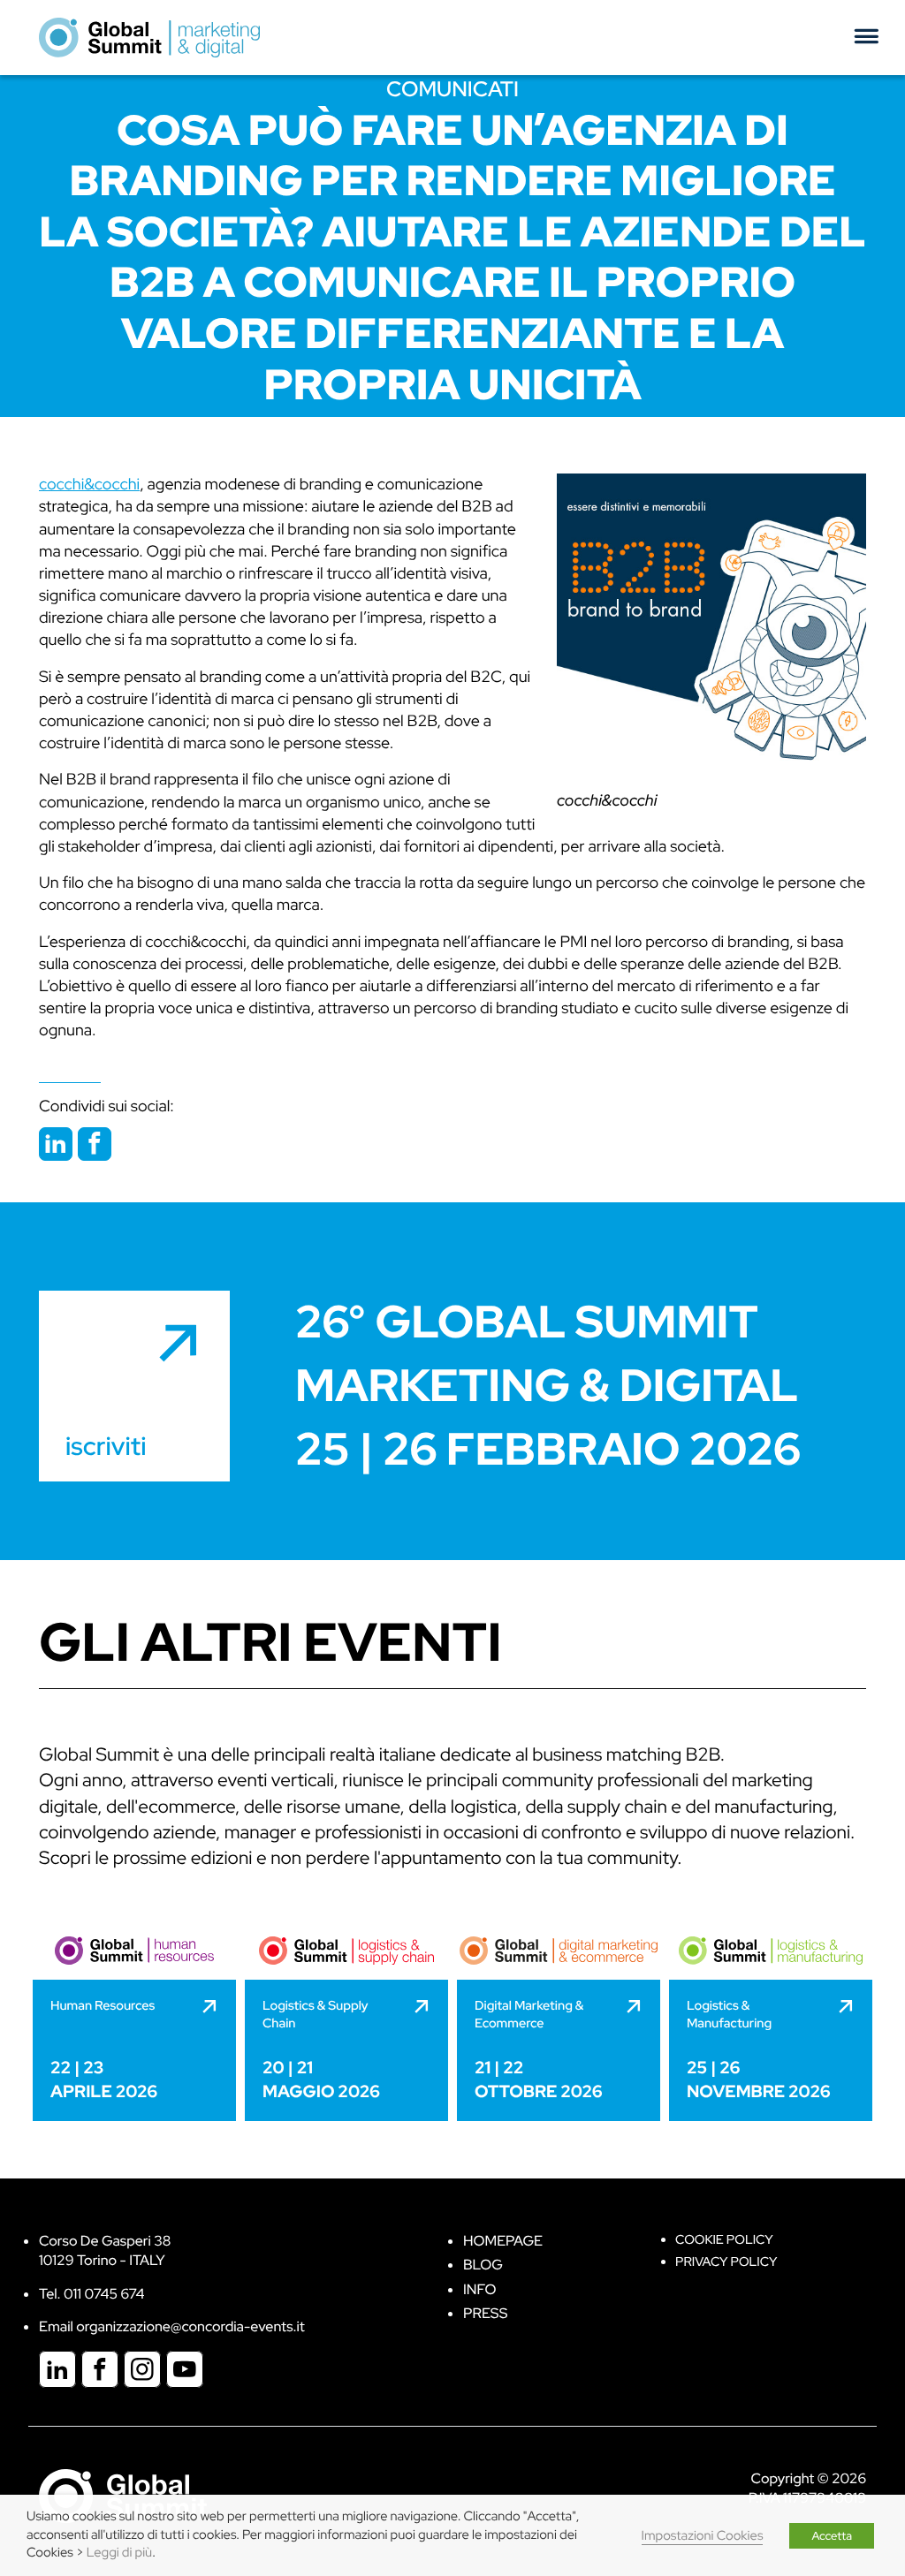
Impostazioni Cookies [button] (703, 2536)
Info (480, 2289)
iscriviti (106, 1446)
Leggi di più (119, 2553)
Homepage (503, 2241)
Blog (483, 2265)
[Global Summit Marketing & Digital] (149, 37)
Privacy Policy (726, 2262)
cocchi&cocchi (607, 801)
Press (485, 2313)
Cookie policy (724, 2240)
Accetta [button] (832, 2536)
